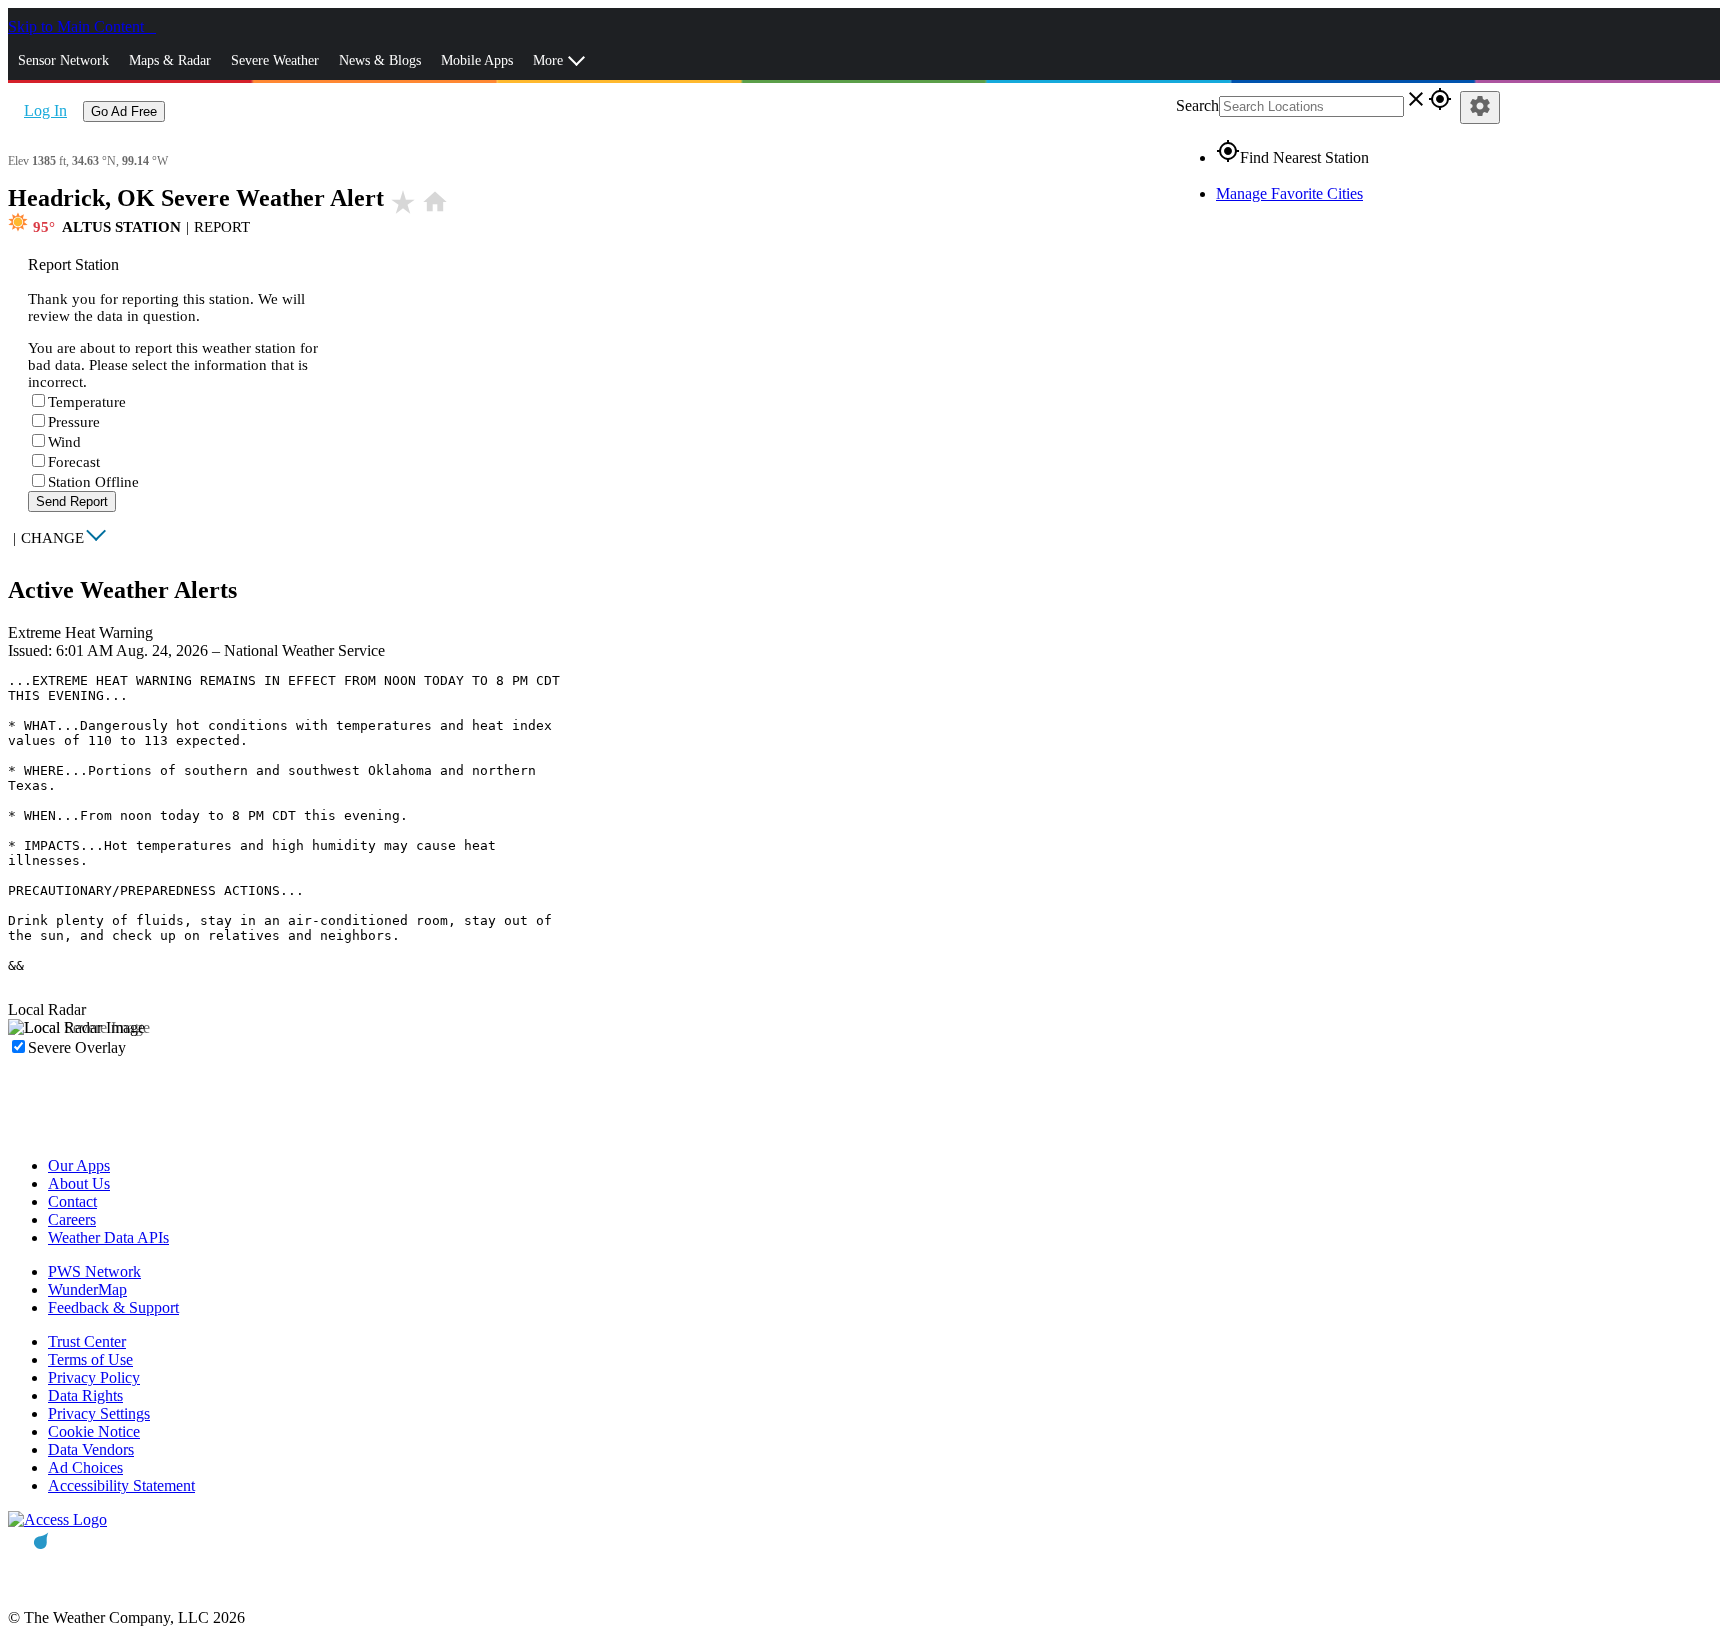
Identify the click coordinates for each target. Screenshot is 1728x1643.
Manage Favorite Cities (1289, 193)
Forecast (74, 462)
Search (1197, 105)
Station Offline (93, 482)
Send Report (72, 501)
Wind (64, 442)
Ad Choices (85, 1467)
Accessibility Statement (121, 1485)
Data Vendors (91, 1449)
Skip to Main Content (78, 26)
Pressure (74, 422)
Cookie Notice (94, 1431)
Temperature (87, 402)
